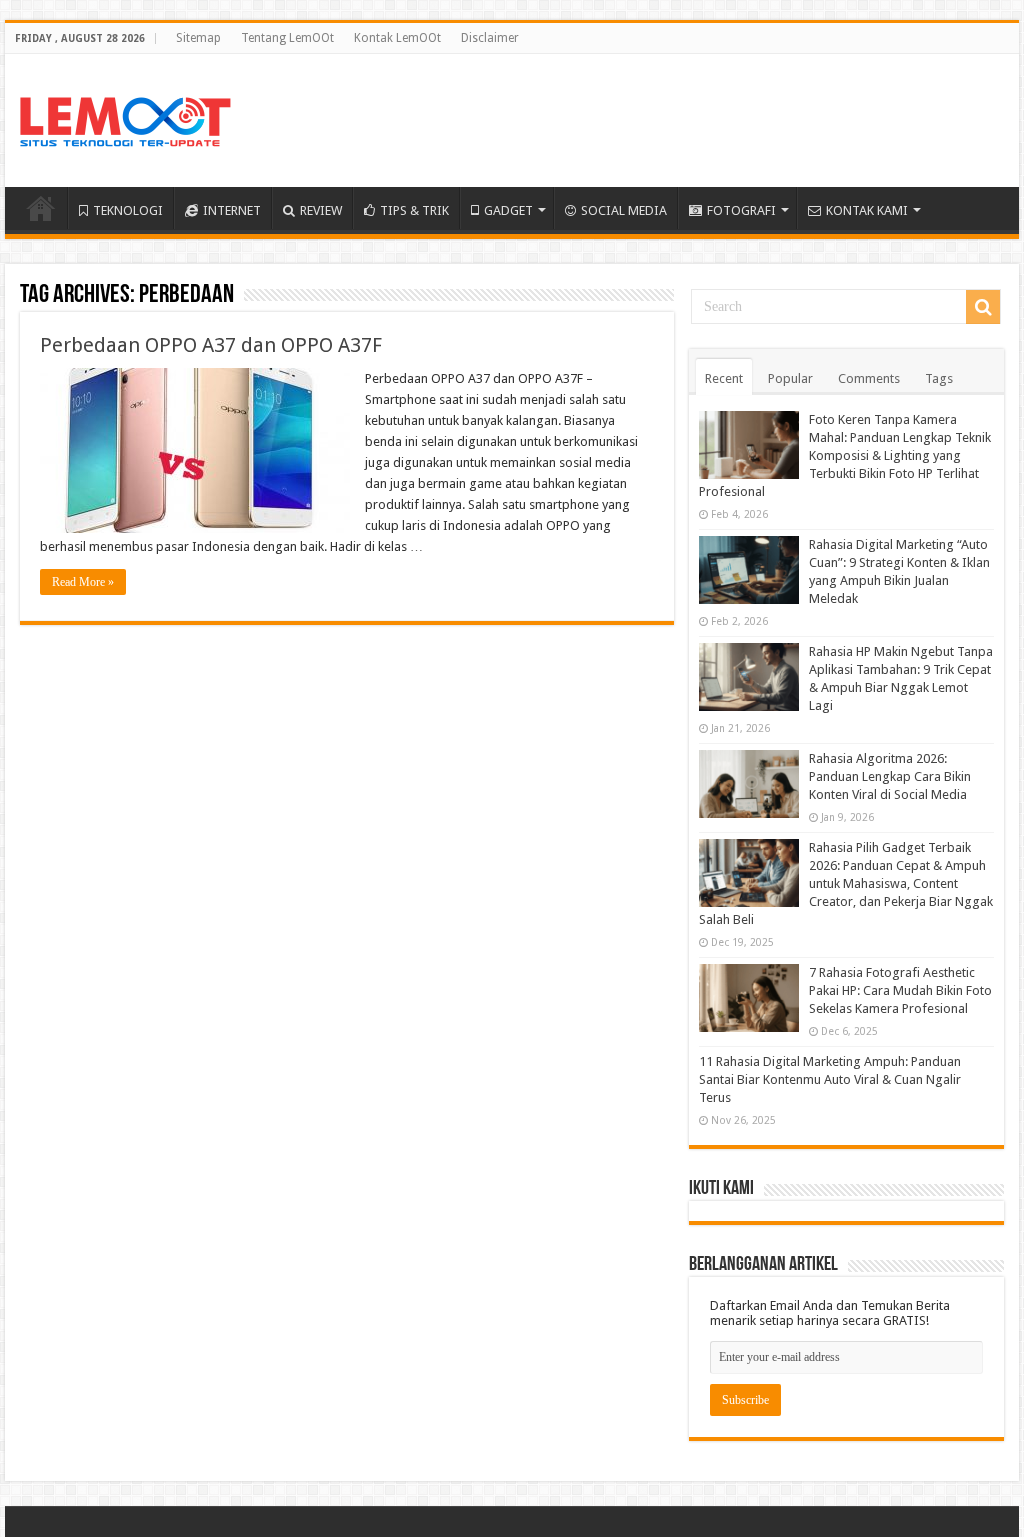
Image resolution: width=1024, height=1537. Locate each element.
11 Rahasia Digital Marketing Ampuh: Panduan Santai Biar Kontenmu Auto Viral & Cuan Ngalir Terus (830, 1079)
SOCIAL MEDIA (624, 210)
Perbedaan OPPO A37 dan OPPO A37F (211, 345)
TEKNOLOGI (128, 210)
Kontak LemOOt (397, 38)
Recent (724, 378)
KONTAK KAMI (867, 210)
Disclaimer (490, 38)
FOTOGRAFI (741, 210)
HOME (41, 208)
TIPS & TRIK (414, 210)
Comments (869, 378)
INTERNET (232, 210)
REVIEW (321, 210)
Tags (939, 378)
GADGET (508, 210)
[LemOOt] (125, 118)
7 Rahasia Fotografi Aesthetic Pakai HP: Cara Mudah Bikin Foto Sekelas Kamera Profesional (900, 990)
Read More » (83, 582)
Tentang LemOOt (287, 38)
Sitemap (198, 38)
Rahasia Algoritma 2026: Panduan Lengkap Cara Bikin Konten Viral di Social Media (890, 776)
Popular (790, 378)
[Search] (983, 307)
